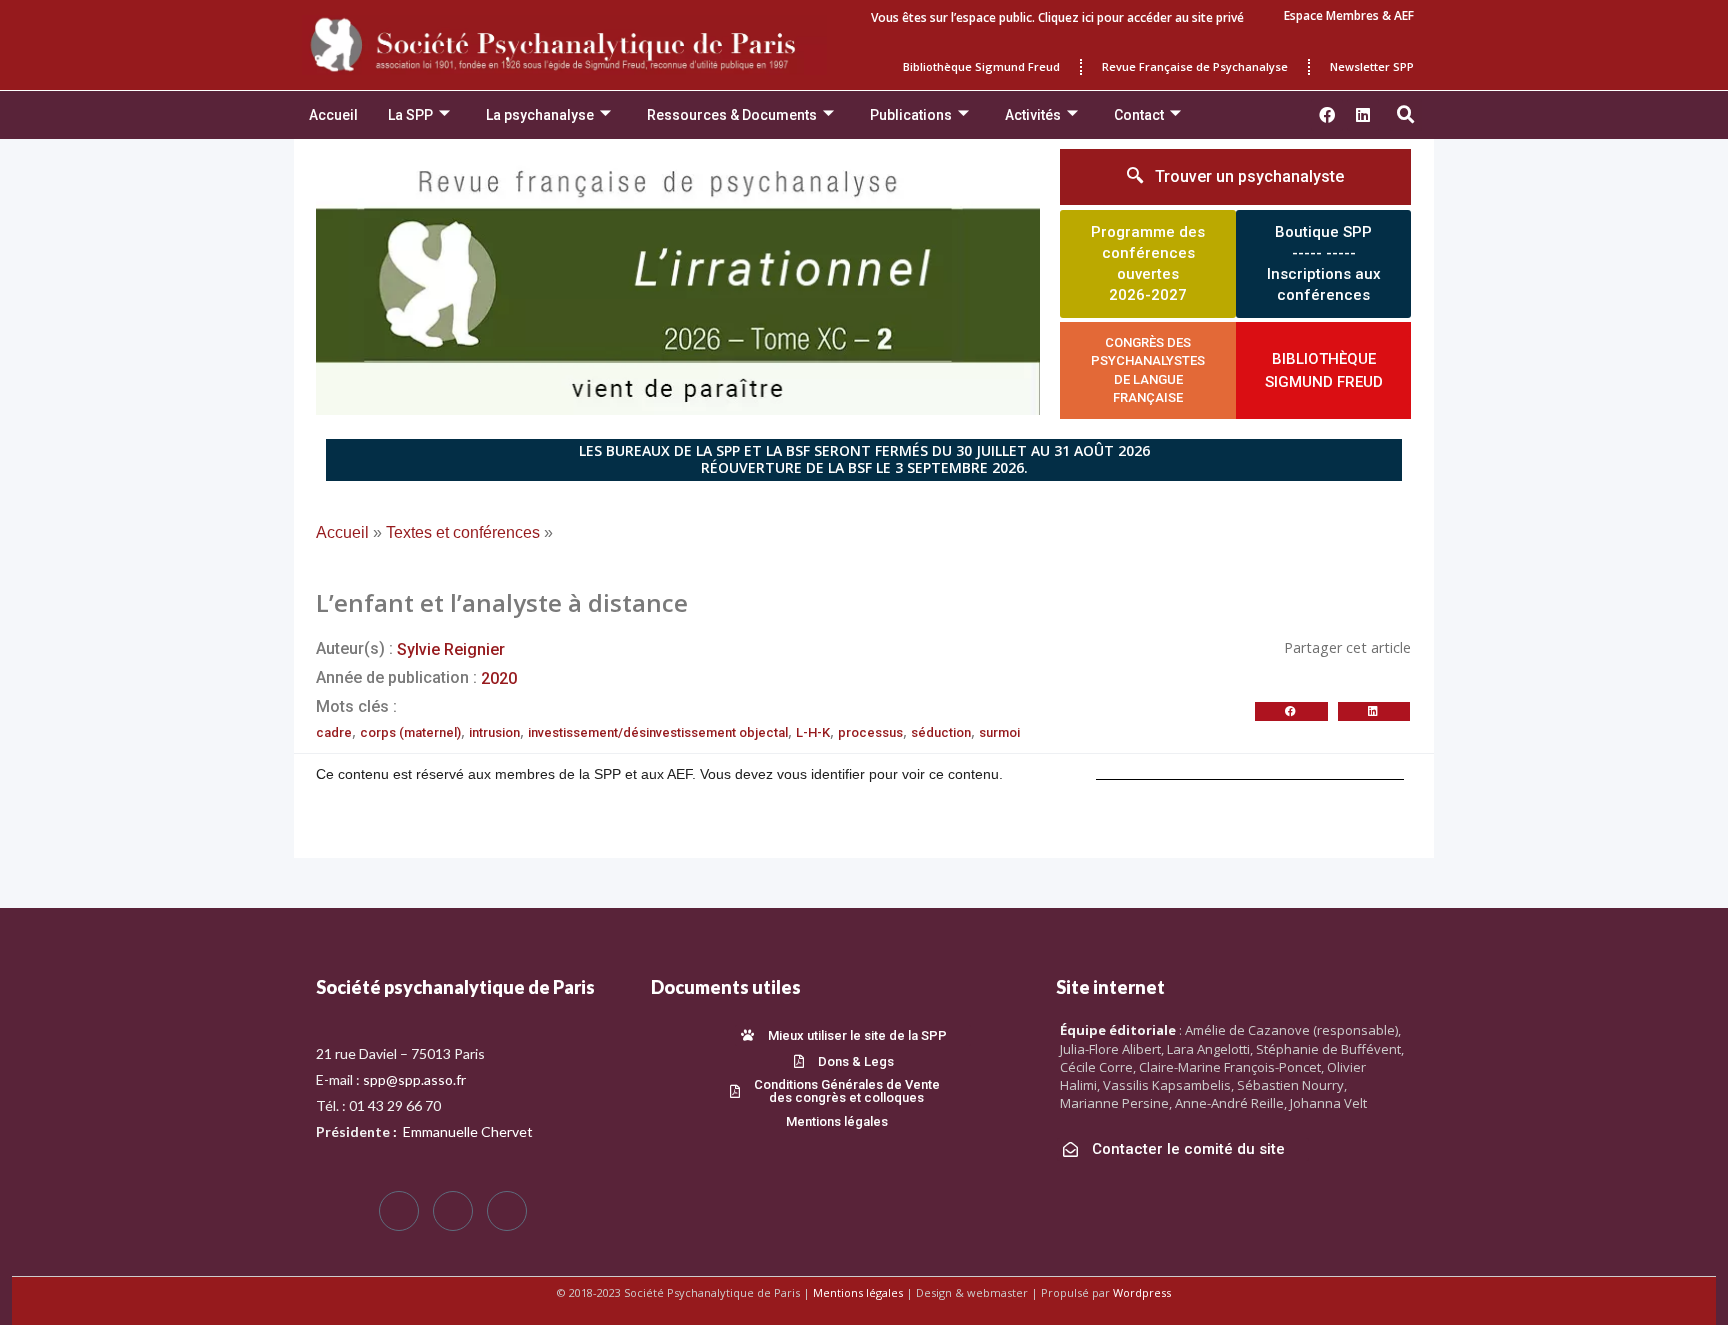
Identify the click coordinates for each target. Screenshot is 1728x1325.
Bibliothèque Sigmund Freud (981, 66)
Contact (1139, 115)
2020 (499, 678)
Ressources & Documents (732, 115)
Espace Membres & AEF (1349, 15)
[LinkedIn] (507, 1211)
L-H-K (813, 732)
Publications (911, 115)
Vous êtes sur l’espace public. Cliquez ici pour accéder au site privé (1057, 17)
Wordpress (1142, 1292)
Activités (1033, 115)
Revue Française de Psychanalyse (1195, 66)
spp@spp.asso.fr (414, 1079)
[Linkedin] (1363, 115)
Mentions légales (858, 1292)
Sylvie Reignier (451, 649)
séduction (941, 732)
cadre (334, 732)
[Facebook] (399, 1211)
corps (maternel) (410, 732)
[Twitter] (453, 1211)
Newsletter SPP (1372, 66)
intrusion (494, 732)
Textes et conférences (463, 532)
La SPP (410, 115)
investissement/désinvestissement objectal (658, 732)
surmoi (999, 732)
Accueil (333, 115)
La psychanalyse (540, 115)
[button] (1406, 115)
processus (870, 732)
